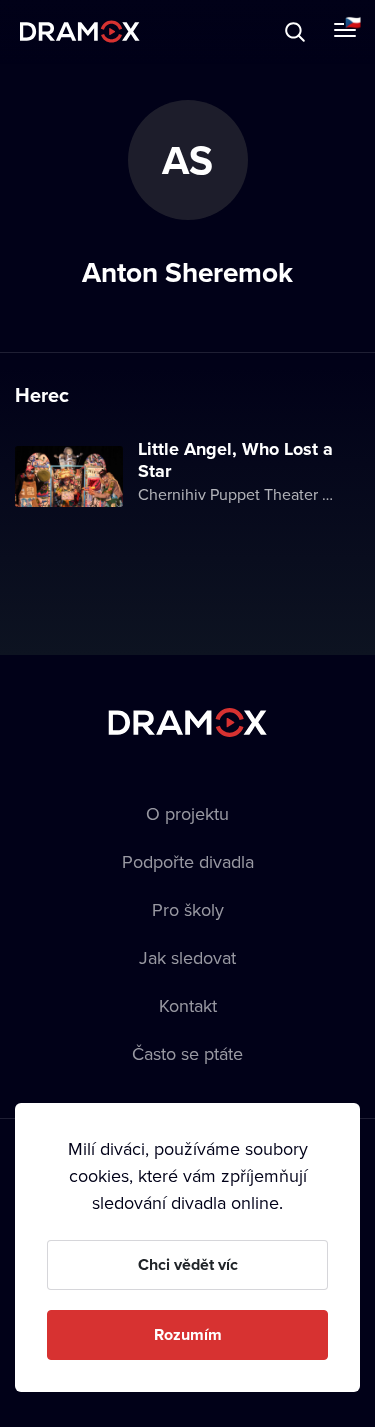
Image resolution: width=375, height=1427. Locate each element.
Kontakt (188, 1005)
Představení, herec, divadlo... (185, 31)
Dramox (80, 31)
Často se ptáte (187, 1053)
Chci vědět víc (188, 1264)
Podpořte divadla (188, 861)
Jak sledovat (187, 957)
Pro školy (188, 909)
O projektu (187, 813)
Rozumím (188, 1334)
